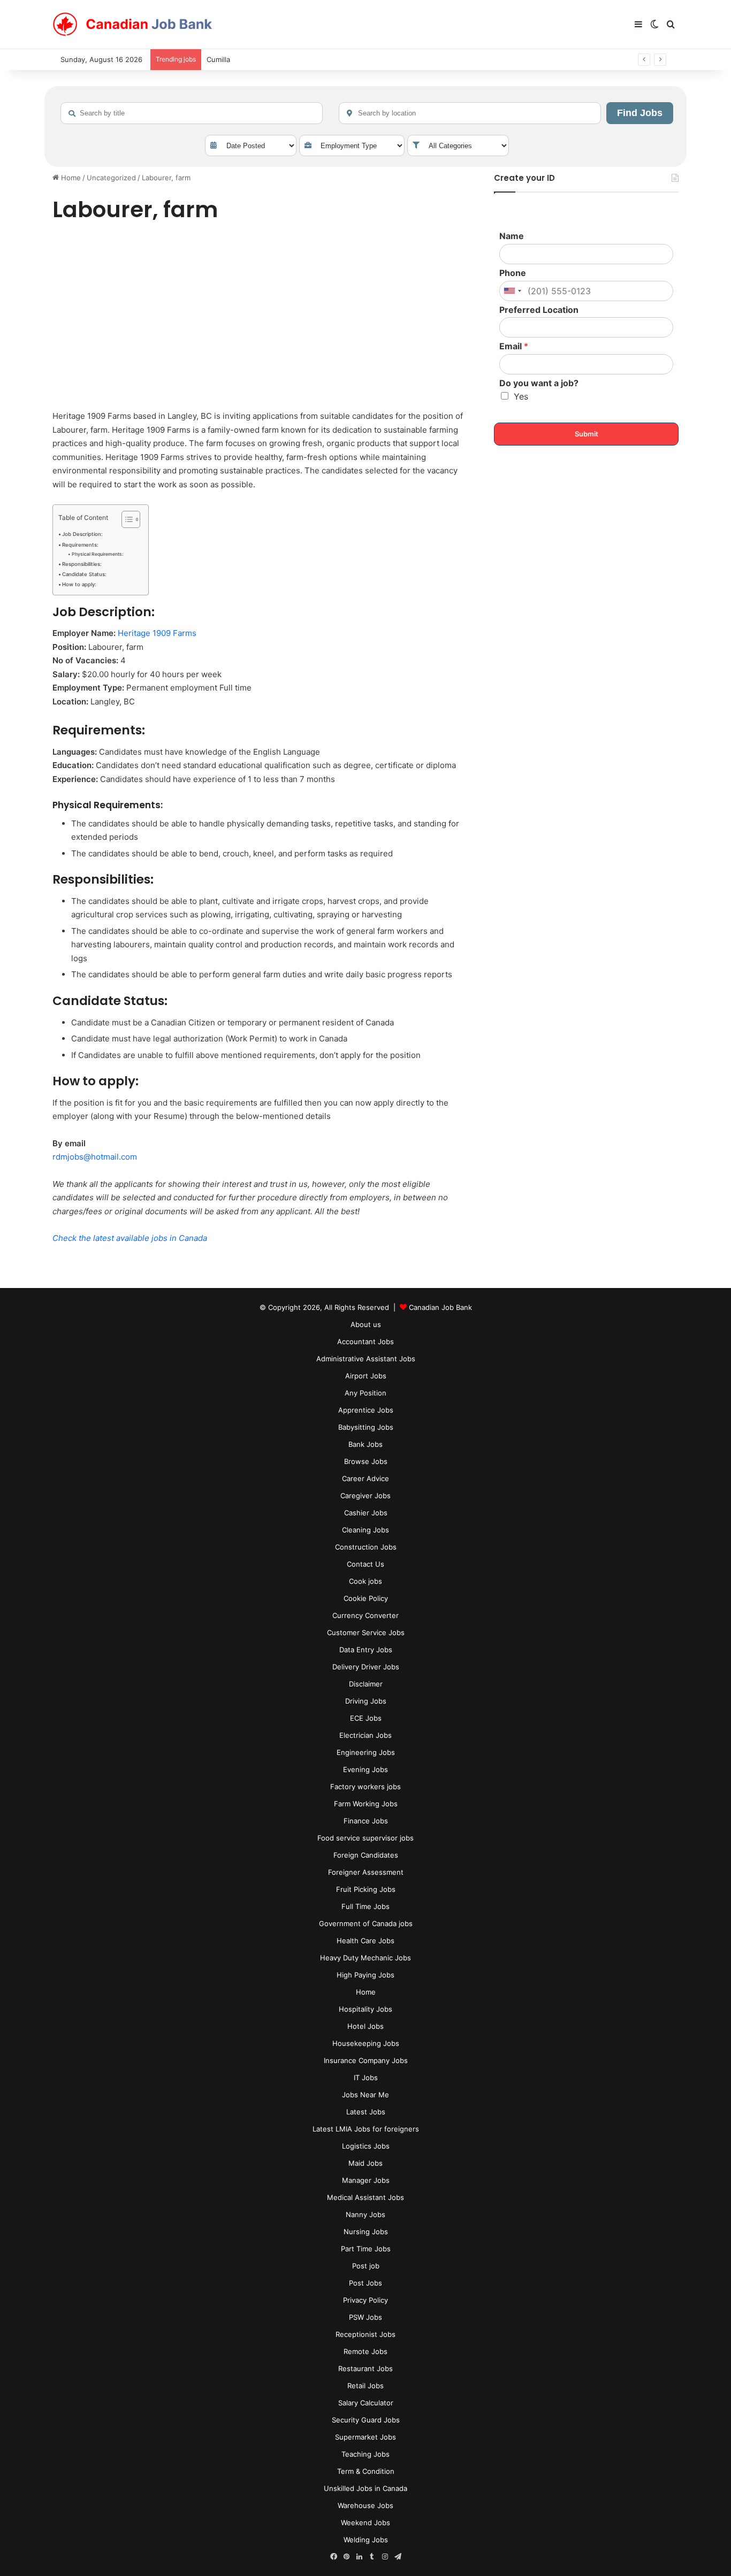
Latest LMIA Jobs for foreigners (366, 2129)
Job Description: (82, 534)
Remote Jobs (365, 2351)
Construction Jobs (366, 1547)
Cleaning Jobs (365, 1530)
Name (512, 236)
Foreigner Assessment (366, 1872)
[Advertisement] (261, 318)
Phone (513, 273)
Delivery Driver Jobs (366, 1667)
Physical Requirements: (97, 554)
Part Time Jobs (366, 2249)
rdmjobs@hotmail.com (95, 1157)
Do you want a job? (539, 383)
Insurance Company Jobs (366, 2060)
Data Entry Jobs (366, 1650)
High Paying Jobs (365, 1975)
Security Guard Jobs (366, 2420)
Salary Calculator (366, 2403)
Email (514, 346)
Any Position (365, 1393)
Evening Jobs (365, 1769)
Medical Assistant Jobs (365, 2197)
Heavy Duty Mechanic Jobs (365, 1958)
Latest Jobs (366, 2112)
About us (366, 1324)
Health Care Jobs (365, 1941)
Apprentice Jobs (366, 1410)
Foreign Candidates (366, 1855)
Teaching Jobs (365, 2454)
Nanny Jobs (365, 2214)
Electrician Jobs (365, 1735)
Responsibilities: (82, 564)
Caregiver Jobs (365, 1496)
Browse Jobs (366, 1461)
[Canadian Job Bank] (133, 25)
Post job (366, 2266)
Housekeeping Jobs (366, 2043)
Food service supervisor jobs (365, 1838)
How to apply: (79, 584)
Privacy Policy (365, 2300)
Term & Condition (366, 2471)
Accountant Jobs (365, 1341)
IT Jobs (366, 2077)
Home (70, 178)
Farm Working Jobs (366, 1804)
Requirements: (80, 545)
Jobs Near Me (365, 2095)
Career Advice (365, 1478)
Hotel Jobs (365, 2026)
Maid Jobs (365, 2163)
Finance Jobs (366, 1821)
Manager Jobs (366, 2180)
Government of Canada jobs (366, 1923)
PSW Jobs (365, 2317)
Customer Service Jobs (366, 1632)
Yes (521, 396)
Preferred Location (539, 310)
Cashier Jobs (366, 1513)
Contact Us (365, 1564)
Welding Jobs (366, 2540)
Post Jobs (365, 2283)
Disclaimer (366, 1684)
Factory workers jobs (365, 1787)
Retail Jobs (365, 2386)
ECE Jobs (366, 1718)
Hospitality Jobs (365, 2009)
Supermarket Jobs (365, 2437)
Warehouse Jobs (365, 2505)
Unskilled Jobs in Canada (365, 2488)
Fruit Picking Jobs (366, 1889)
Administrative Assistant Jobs (366, 1359)
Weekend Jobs (365, 2523)
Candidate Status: (84, 574)
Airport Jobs (366, 1376)
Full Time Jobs (365, 1906)
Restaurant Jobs (365, 2368)
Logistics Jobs (366, 2146)
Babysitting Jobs (366, 1427)
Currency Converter (365, 1615)
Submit (587, 434)
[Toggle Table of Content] (125, 519)
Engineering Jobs (366, 1752)
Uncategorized (111, 178)
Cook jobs (365, 1581)
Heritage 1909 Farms (157, 633)
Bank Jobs (365, 1444)
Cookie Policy (366, 1598)
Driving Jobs (366, 1701)
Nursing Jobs (366, 2232)
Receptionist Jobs (365, 2334)
